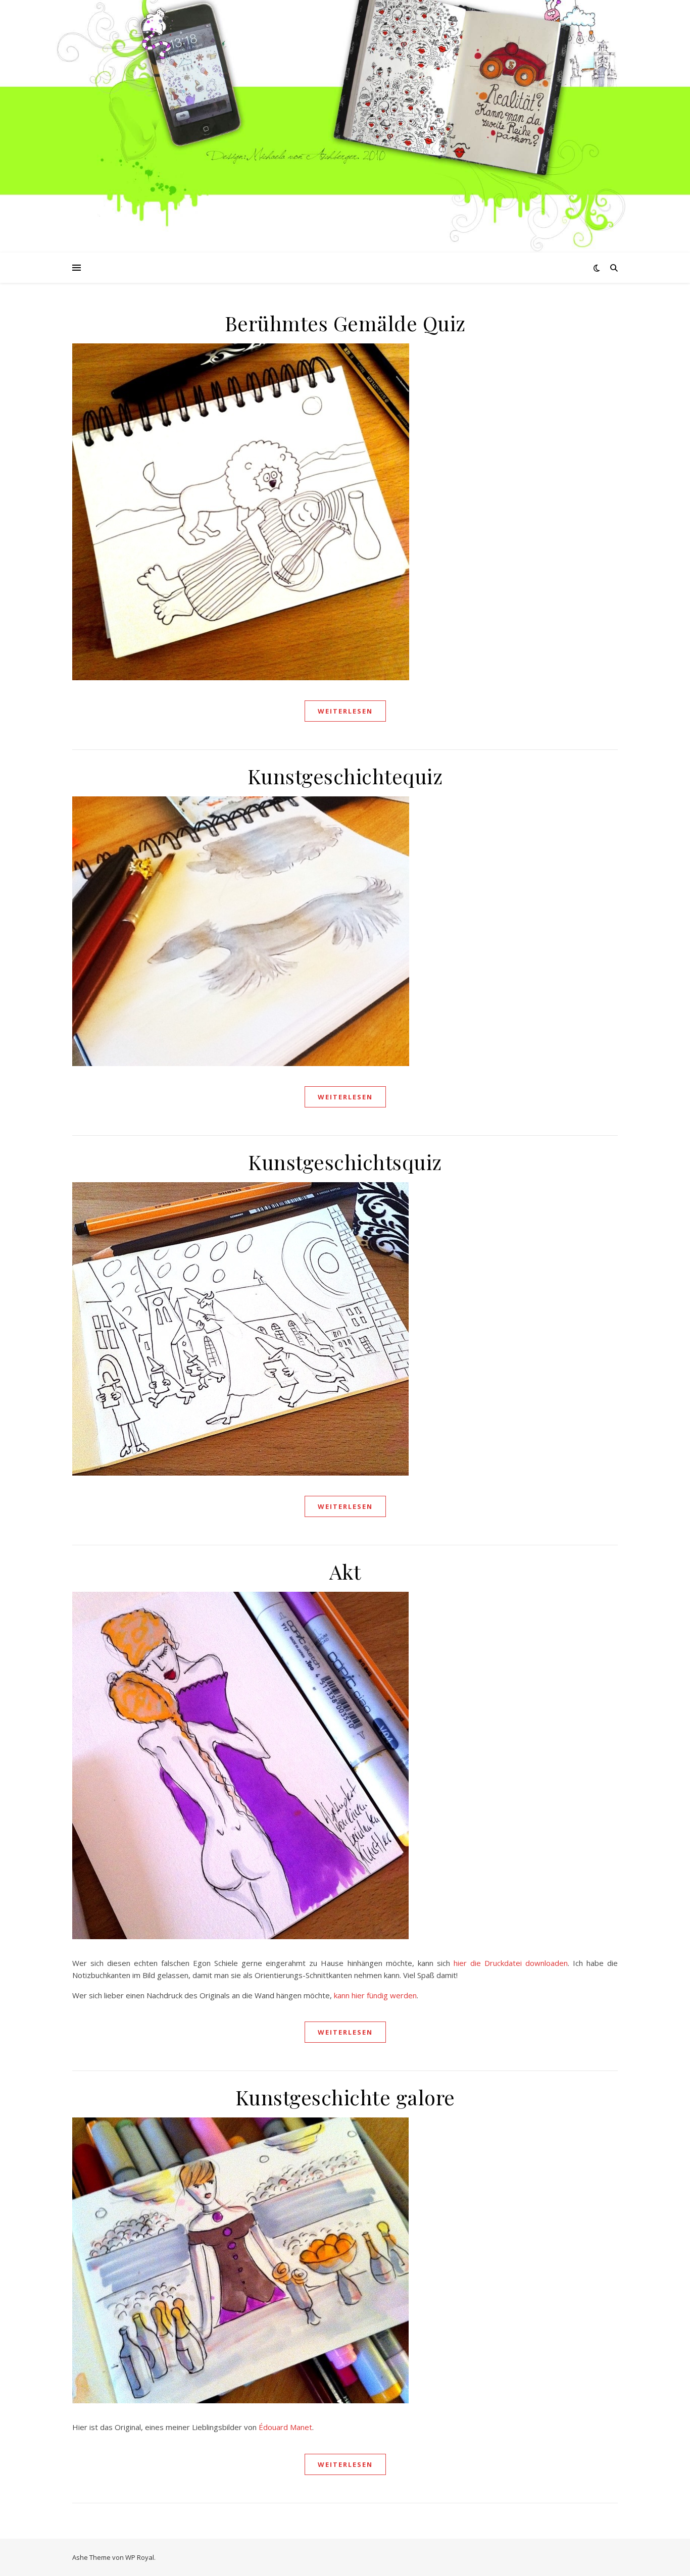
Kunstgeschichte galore (345, 2097)
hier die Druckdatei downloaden (511, 1963)
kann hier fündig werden (375, 1995)
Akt (345, 1571)
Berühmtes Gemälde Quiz (345, 323)
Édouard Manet (285, 2427)
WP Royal (140, 2557)
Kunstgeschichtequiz (345, 776)
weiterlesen (345, 711)
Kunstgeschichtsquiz (345, 1162)
